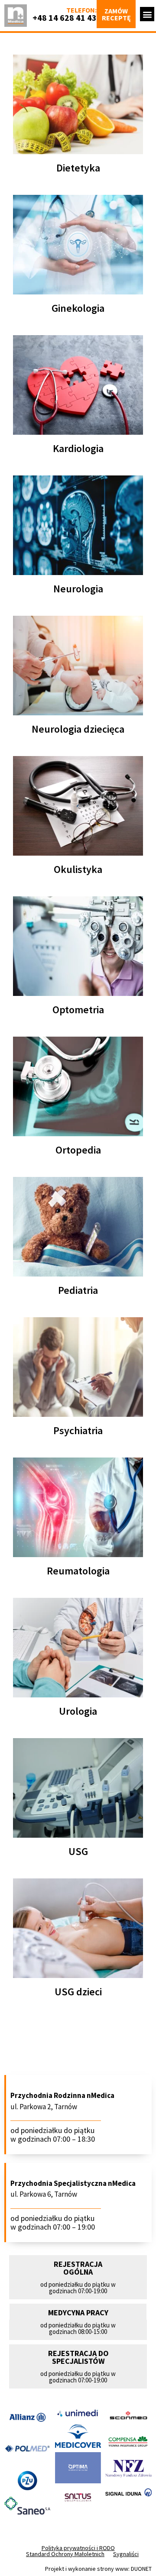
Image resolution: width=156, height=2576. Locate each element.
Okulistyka (78, 869)
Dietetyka (78, 168)
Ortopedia (78, 1150)
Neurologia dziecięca (78, 729)
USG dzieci (78, 1992)
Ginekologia (78, 308)
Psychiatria (78, 1430)
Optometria (78, 1010)
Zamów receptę (116, 14)
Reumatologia (78, 1571)
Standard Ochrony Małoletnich (65, 2554)
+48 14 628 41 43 (65, 18)
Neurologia (78, 589)
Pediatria (78, 1290)
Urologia (78, 1711)
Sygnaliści (126, 2554)
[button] (147, 14)
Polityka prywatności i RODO (78, 2548)
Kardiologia (78, 448)
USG (78, 1851)
